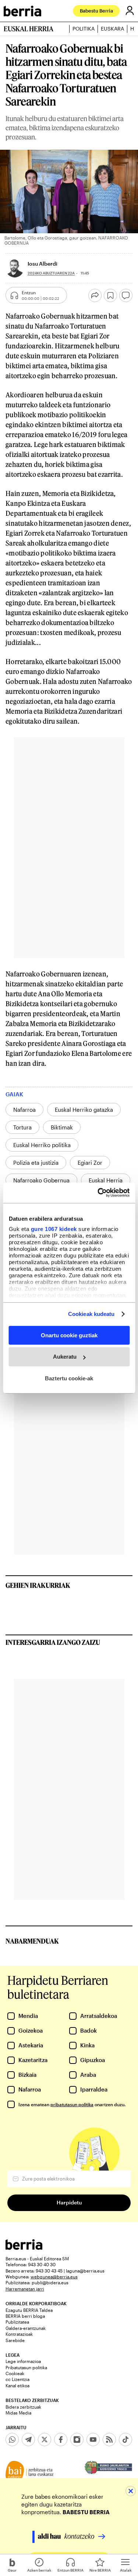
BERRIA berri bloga (25, 2316)
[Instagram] (77, 2440)
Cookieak (15, 2373)
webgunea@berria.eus (54, 2277)
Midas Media (18, 2413)
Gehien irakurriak (38, 1585)
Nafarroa (24, 1110)
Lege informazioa (23, 2361)
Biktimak (62, 1127)
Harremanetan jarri (25, 2289)
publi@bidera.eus (50, 2282)
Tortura (22, 1127)
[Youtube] (93, 2440)
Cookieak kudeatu (91, 1314)
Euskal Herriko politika (42, 1145)
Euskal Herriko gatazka (84, 1110)
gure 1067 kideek (54, 1229)
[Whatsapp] (12, 2440)
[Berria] (24, 2248)
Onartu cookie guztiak (69, 1335)
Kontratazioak (19, 2334)
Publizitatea (17, 2322)
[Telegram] (28, 2440)
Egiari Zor (90, 1163)
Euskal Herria (106, 1180)
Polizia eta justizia (36, 1163)
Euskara (112, 29)
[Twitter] (45, 2440)
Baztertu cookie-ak (69, 1378)
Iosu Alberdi (43, 264)
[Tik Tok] (125, 2440)
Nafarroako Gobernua (41, 1180)
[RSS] (109, 2440)
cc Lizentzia (17, 2379)
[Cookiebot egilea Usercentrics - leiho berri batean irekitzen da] (98, 1193)
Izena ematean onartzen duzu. (72, 2104)
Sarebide (15, 2340)
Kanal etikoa (17, 2385)
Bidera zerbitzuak (23, 2407)
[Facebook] (61, 2440)
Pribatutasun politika (26, 2367)
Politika (84, 29)
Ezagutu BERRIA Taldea (29, 2310)
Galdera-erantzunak (26, 2328)
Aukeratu (65, 1357)
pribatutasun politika (72, 2104)
